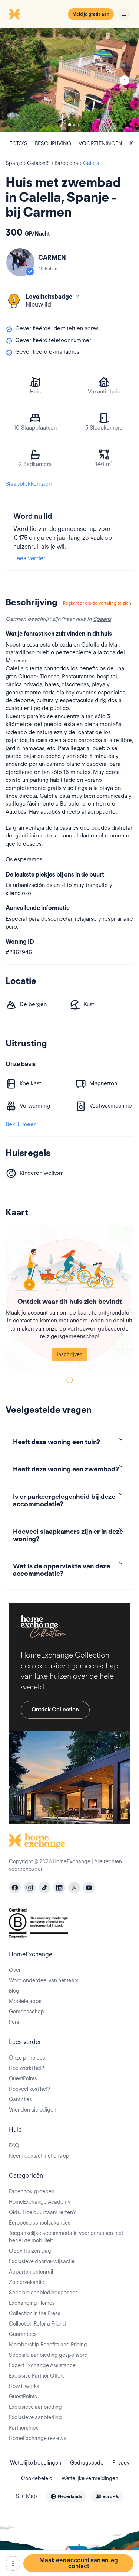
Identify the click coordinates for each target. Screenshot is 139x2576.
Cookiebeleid (37, 2478)
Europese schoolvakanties (40, 2223)
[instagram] (30, 1888)
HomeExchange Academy (40, 2202)
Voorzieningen (100, 143)
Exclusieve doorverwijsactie (42, 2261)
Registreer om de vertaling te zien (97, 603)
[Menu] (124, 14)
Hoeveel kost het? (29, 2089)
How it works (24, 2386)
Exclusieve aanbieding (35, 2407)
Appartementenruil (31, 2272)
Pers (14, 2022)
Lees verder (29, 558)
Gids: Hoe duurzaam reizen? (42, 2212)
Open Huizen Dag (30, 2251)
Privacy (121, 2463)
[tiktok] (44, 1888)
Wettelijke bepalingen (36, 2463)
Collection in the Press (35, 2313)
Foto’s (18, 143)
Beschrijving (53, 143)
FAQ (14, 2145)
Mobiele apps (25, 2001)
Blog (14, 1991)
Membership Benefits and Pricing (48, 2345)
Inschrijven (70, 1354)
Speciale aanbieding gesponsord (48, 2355)
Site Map (27, 2496)
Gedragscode (87, 2463)
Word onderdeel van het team (44, 1980)
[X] (74, 1888)
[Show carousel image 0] (69, 80)
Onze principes (27, 2058)
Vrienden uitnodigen (33, 2110)
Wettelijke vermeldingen (90, 2478)
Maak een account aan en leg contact (79, 2563)
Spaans (102, 619)
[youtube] (89, 1888)
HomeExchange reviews (38, 2438)
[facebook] (15, 1888)
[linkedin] (59, 1888)
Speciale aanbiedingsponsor (43, 2293)
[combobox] (66, 2496)
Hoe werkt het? (27, 2068)
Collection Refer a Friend (37, 2324)
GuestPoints (23, 2078)
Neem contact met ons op (39, 2156)
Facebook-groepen (32, 2191)
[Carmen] (20, 262)
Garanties (20, 2099)
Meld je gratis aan (91, 14)
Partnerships (24, 2428)
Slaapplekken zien (29, 484)
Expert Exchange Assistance (42, 2365)
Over (15, 1970)
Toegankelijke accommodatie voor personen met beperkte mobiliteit (66, 2237)
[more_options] (13, 2563)
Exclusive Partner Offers (37, 2376)
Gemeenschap (27, 2012)
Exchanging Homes (32, 2303)
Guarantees (23, 2334)
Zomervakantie (27, 2282)
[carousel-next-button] (125, 80)
